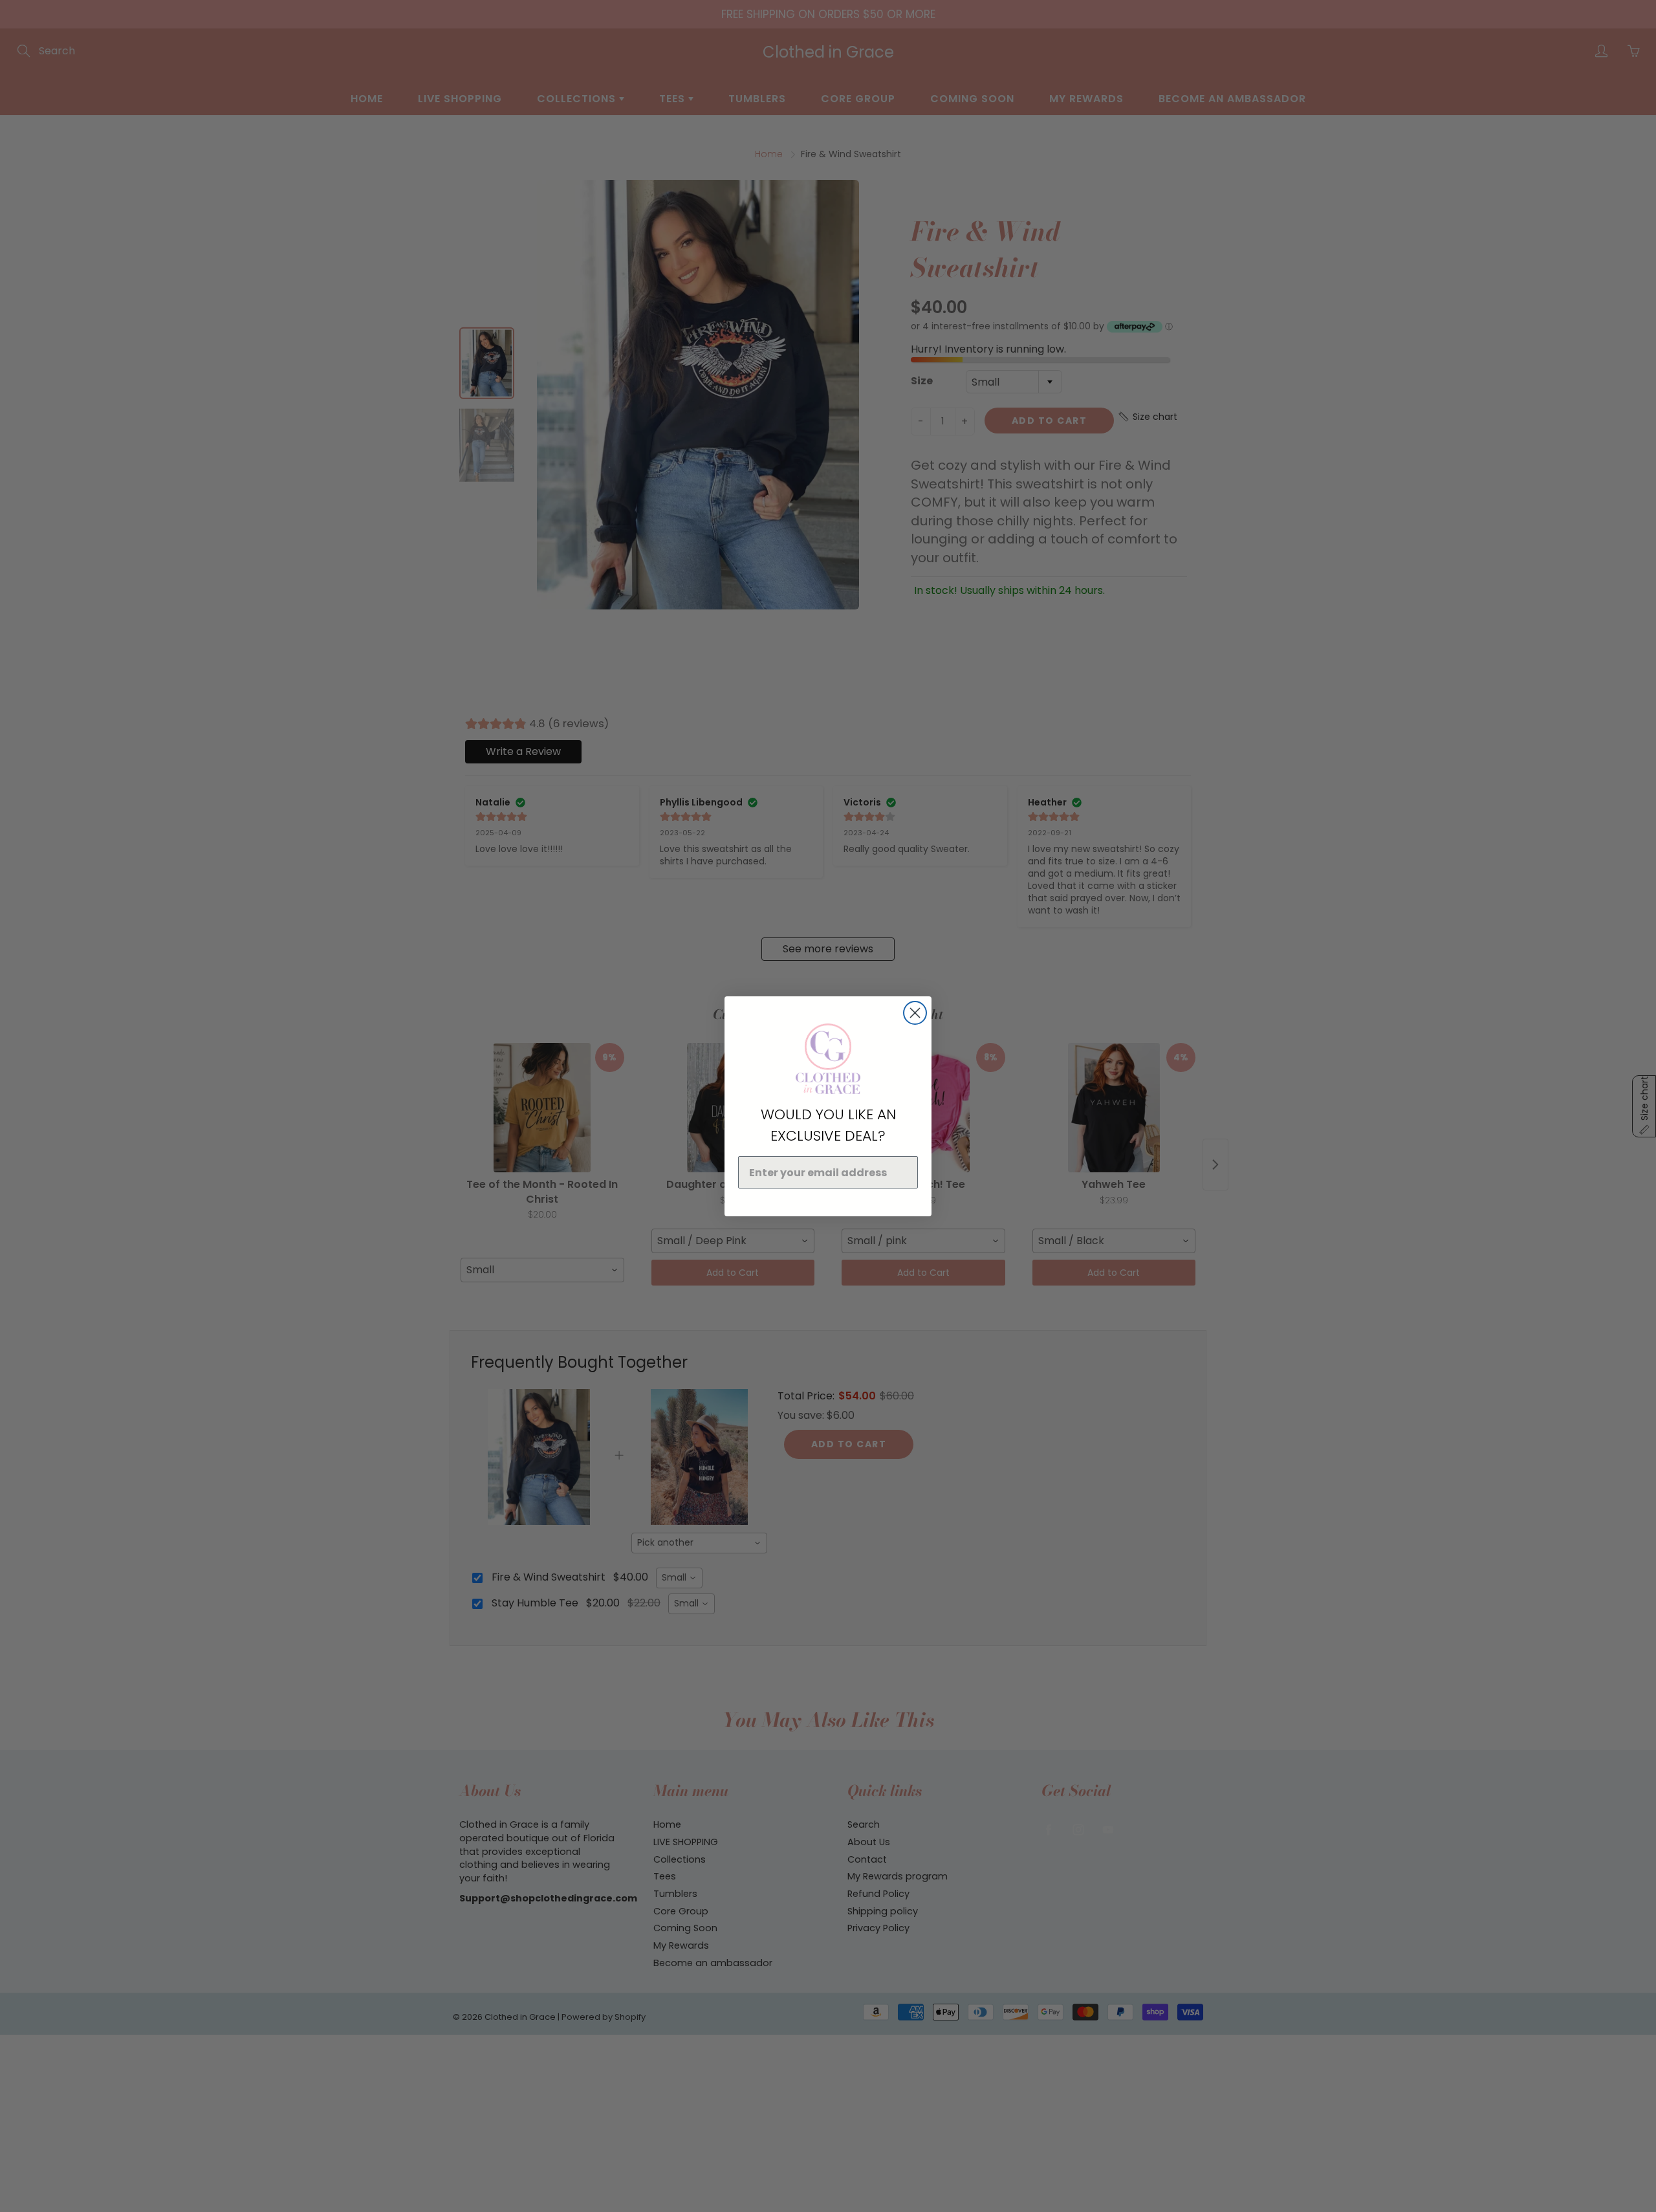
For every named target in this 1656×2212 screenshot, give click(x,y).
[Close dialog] (915, 1013)
